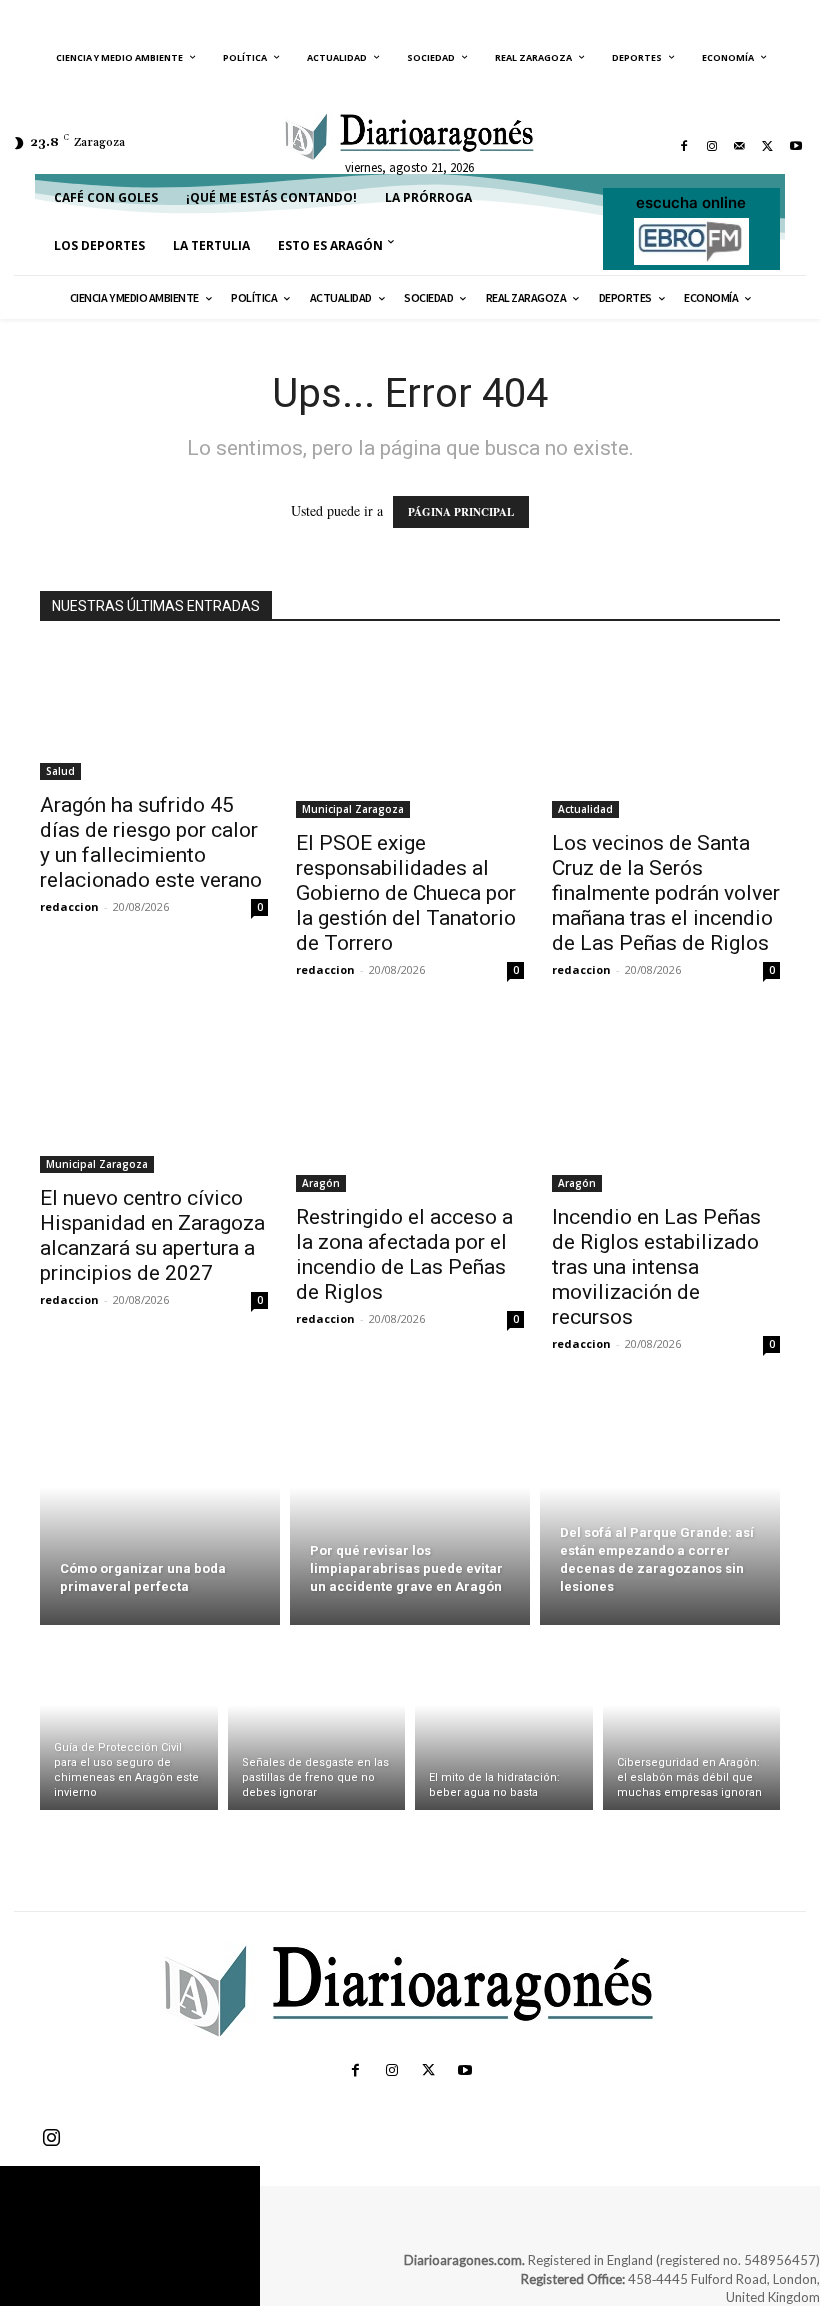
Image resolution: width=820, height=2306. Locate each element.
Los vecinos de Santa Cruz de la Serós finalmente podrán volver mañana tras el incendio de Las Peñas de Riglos (666, 893)
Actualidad (585, 809)
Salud (60, 771)
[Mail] (740, 146)
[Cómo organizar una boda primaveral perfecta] (160, 1510)
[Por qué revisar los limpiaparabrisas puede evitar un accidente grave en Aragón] (410, 1510)
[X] (768, 146)
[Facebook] (684, 146)
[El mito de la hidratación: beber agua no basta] (504, 1722)
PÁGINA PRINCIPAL (461, 512)
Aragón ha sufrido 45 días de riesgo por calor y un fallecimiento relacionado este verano (151, 842)
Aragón (321, 1183)
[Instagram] (712, 146)
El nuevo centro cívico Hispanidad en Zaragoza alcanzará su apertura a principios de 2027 (152, 1235)
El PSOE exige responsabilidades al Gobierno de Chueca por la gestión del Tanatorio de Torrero (406, 893)
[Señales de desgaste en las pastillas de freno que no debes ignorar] (317, 1722)
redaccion (69, 906)
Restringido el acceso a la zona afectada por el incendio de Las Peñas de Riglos (404, 1254)
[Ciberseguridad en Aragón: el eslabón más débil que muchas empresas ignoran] (692, 1722)
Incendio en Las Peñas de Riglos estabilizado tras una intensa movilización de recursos (656, 1267)
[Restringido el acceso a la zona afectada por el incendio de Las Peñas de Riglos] (410, 1106)
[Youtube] (796, 146)
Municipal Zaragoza (353, 809)
